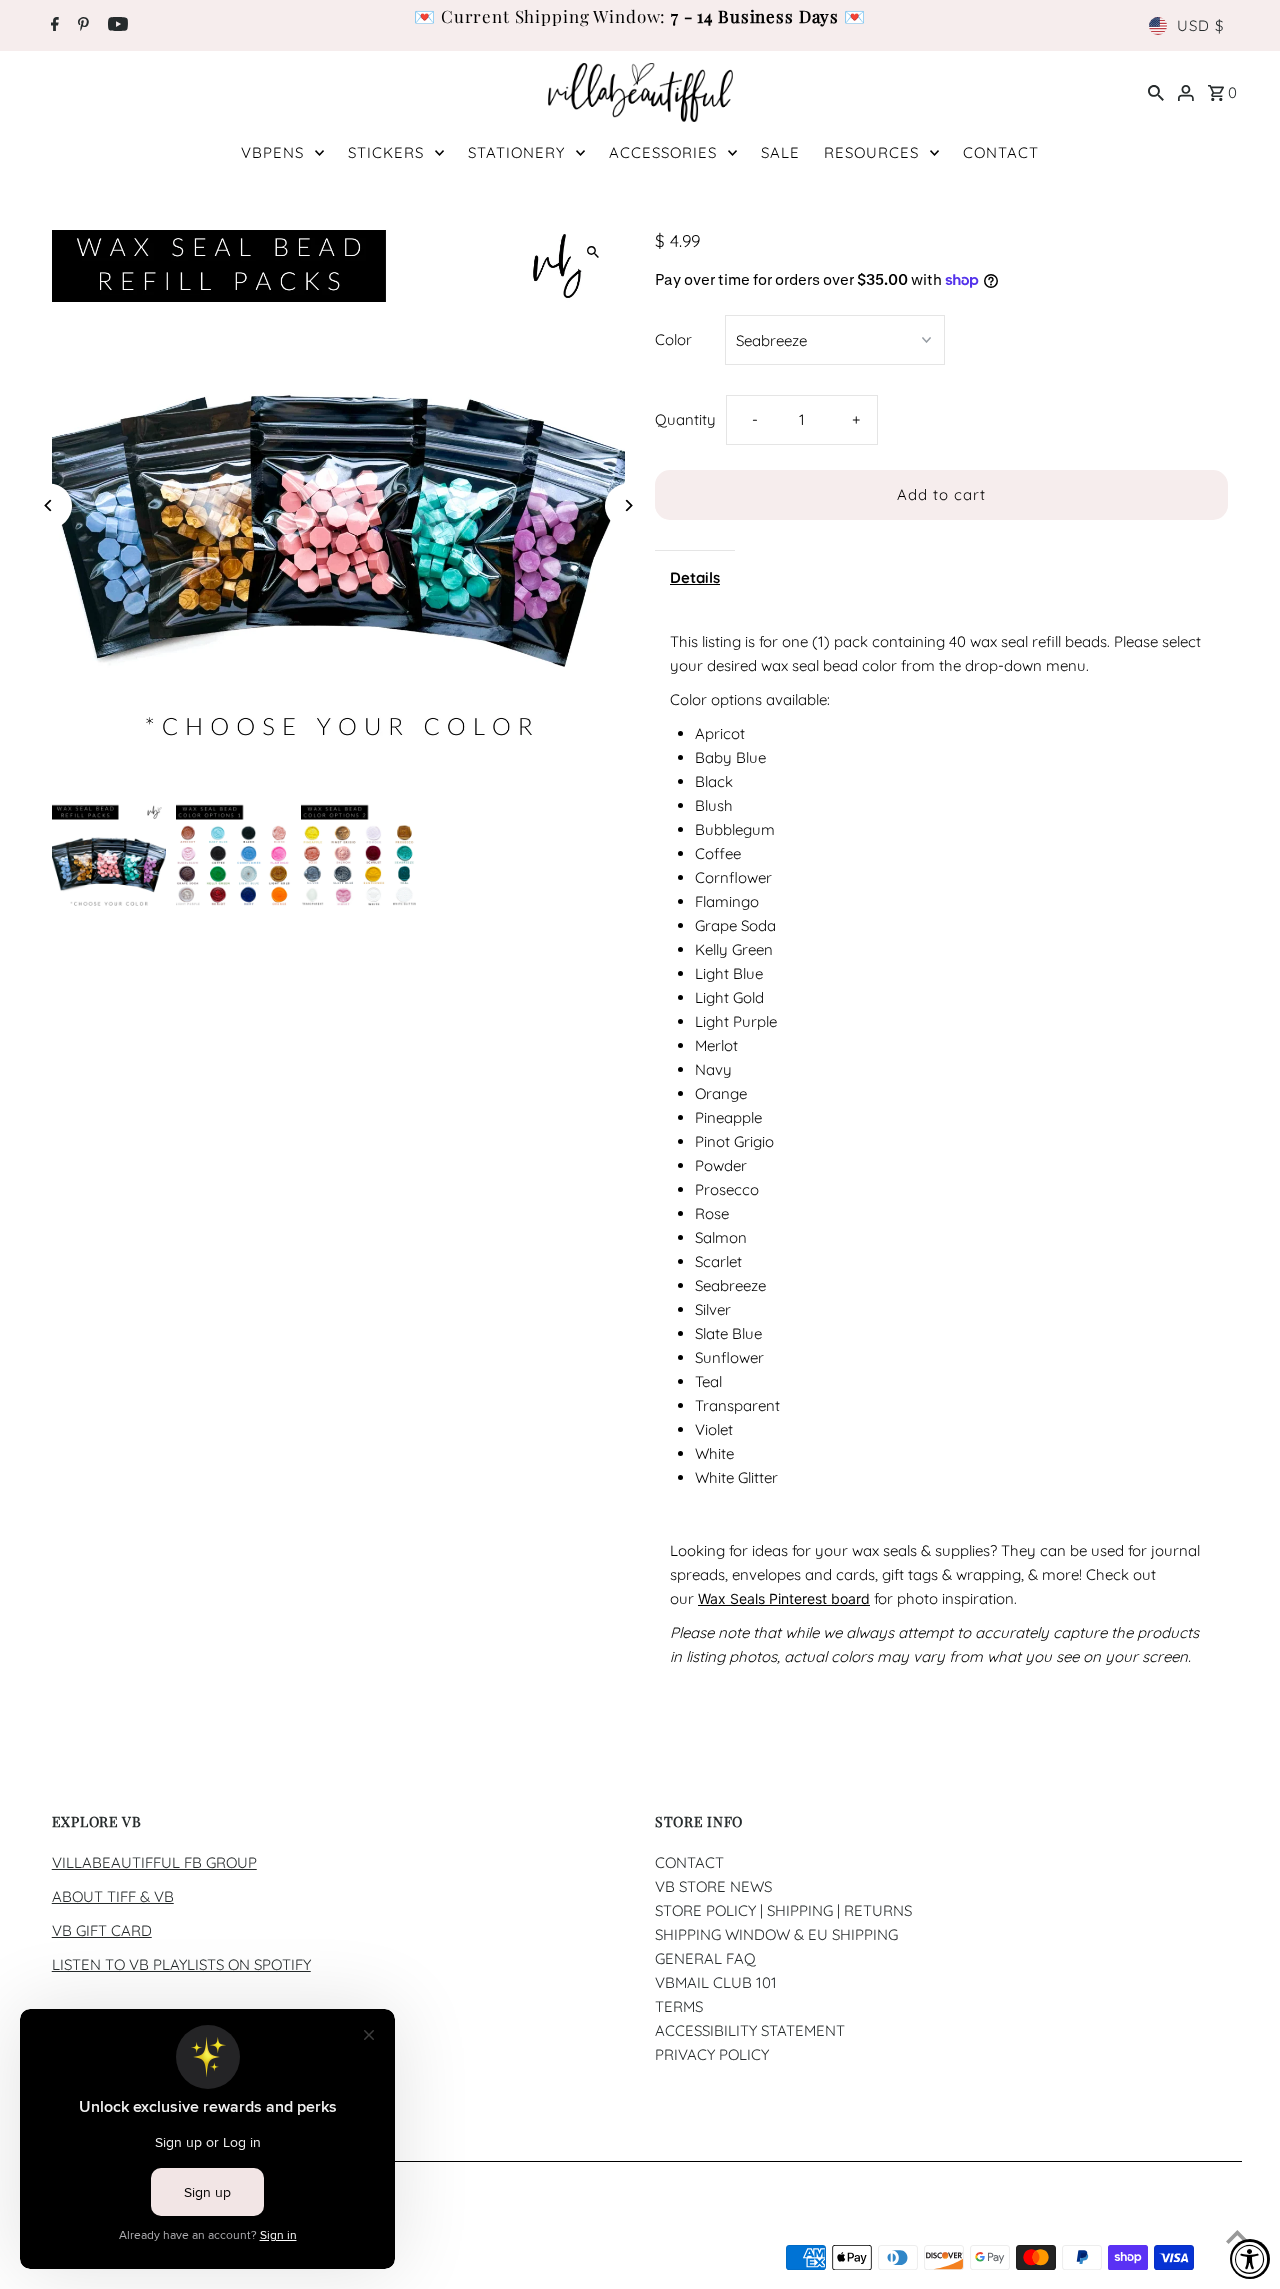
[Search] (1156, 92)
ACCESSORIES (663, 152)
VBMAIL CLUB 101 (716, 1982)
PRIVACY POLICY (712, 2054)
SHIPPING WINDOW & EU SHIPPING (776, 1934)
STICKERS (386, 152)
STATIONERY (516, 152)
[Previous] (49, 505)
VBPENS (272, 152)
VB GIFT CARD (102, 1930)
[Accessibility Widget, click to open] (1250, 2259)
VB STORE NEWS (713, 1886)
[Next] (627, 505)
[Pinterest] (81, 26)
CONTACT (1001, 152)
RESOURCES (871, 152)
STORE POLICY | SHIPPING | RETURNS (783, 1910)
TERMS (679, 2006)
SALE (780, 152)
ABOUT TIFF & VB (113, 1896)
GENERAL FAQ (705, 1958)
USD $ (1200, 25)
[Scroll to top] (1237, 2236)
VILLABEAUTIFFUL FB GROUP (154, 1862)
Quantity (685, 419)
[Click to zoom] (592, 251)
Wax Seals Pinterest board (784, 1598)
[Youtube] (115, 26)
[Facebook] (52, 26)
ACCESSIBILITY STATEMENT (750, 2030)
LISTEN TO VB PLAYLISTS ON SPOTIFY (181, 1964)
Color (673, 339)
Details (695, 577)
